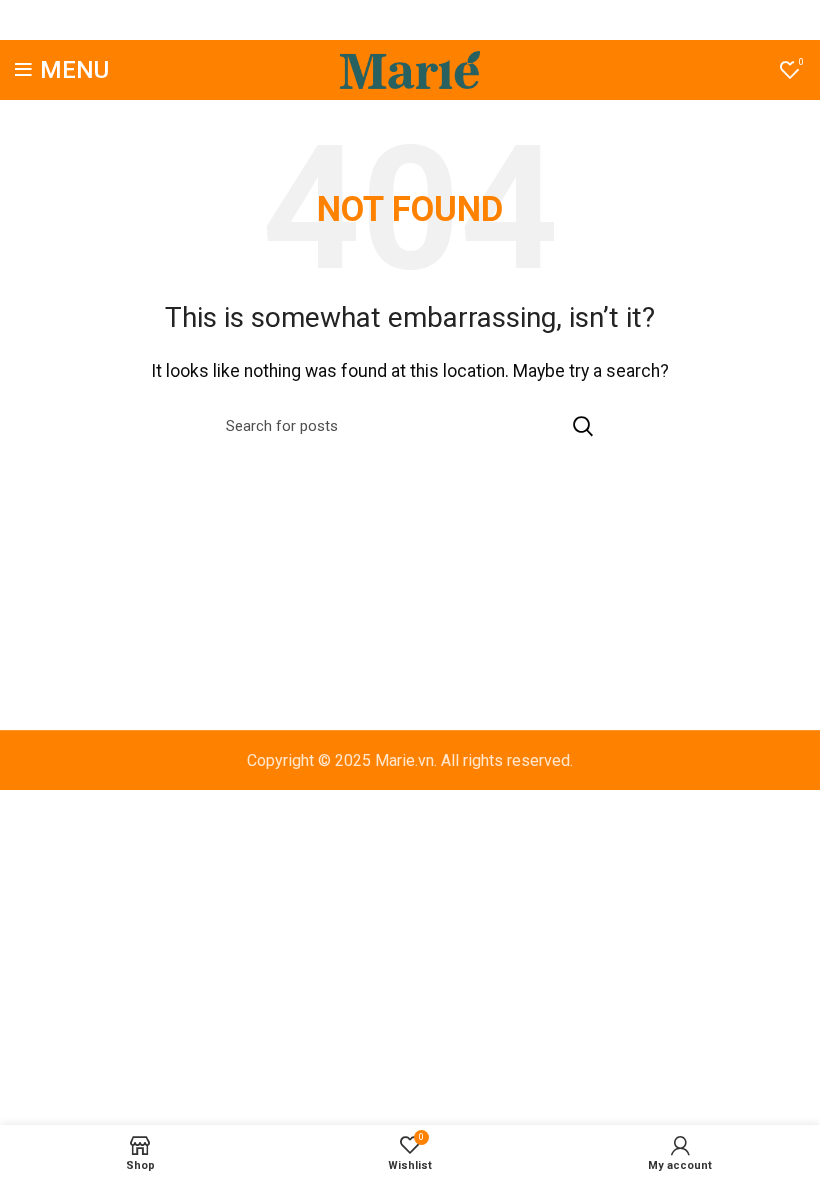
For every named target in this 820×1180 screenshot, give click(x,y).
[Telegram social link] (459, 20)
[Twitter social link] (383, 20)
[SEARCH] (583, 426)
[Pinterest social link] (409, 20)
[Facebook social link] (359, 20)
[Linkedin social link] (434, 20)
